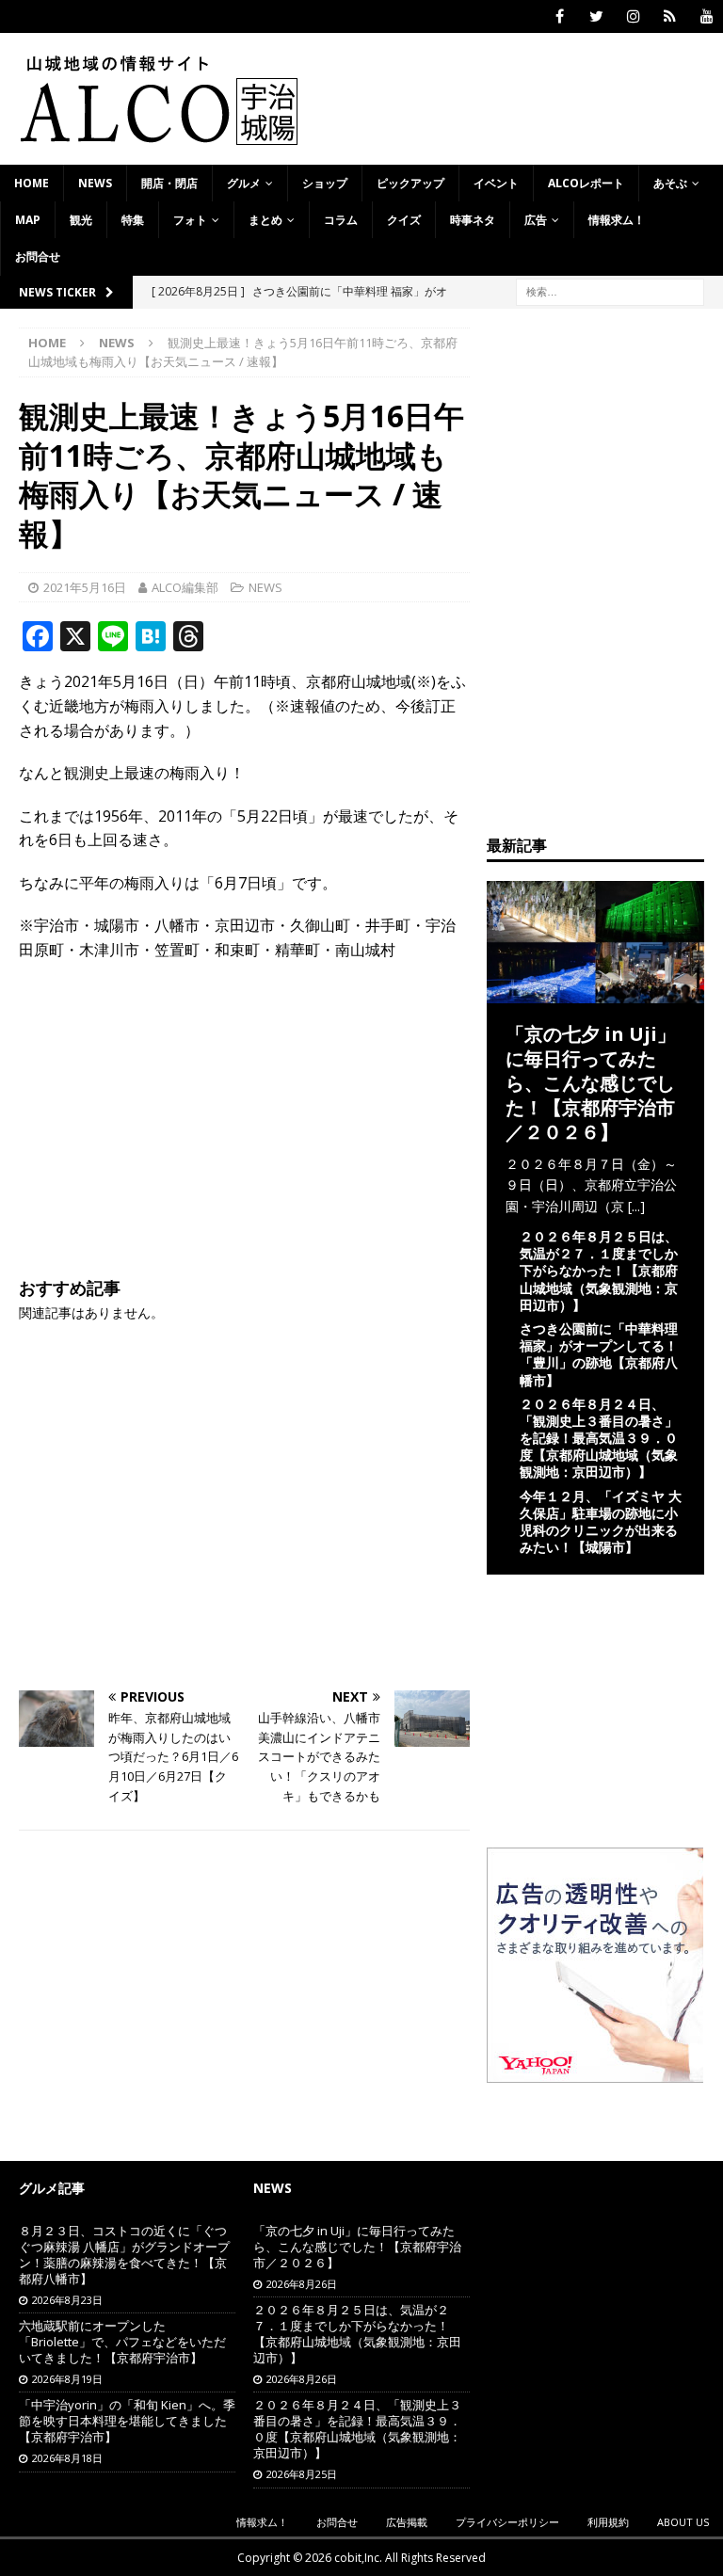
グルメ (244, 183)
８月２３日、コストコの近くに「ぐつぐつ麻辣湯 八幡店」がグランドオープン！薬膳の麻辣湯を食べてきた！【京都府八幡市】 (124, 2255)
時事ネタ (473, 220)
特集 (133, 220)
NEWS (95, 183)
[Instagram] (633, 16)
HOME (32, 183)
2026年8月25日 (302, 2474)
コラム (341, 220)
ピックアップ (410, 183)
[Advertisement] (244, 1113)
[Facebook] (560, 16)
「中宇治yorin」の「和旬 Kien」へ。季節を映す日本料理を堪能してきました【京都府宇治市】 (127, 2421)
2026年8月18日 (67, 2458)
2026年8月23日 (67, 2300)
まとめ (265, 220)
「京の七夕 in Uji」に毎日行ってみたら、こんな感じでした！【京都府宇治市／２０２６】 (591, 1083)
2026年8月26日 (302, 2284)
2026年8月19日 (67, 2379)
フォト (190, 220)
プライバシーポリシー (507, 2522)
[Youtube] (707, 16)
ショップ (325, 183)
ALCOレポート (586, 183)
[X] (596, 16)
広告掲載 (407, 2522)
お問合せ (38, 256)
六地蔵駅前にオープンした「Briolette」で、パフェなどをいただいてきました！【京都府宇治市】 (122, 2342)
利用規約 (608, 2522)
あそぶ (670, 183)
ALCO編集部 (185, 587)
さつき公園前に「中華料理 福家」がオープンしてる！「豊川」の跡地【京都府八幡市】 (599, 1354)
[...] (636, 1206)
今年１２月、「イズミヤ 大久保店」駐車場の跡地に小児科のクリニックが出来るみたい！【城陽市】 (601, 1522)
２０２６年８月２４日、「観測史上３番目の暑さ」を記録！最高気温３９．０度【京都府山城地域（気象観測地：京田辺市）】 (599, 1438)
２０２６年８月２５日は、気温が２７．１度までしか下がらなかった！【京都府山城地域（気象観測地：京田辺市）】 (599, 1271)
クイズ (404, 220)
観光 (81, 220)
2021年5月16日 (85, 587)
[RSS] (670, 16)
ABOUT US (683, 2522)
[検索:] (610, 290)
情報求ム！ (617, 220)
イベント (496, 183)
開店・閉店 (169, 183)
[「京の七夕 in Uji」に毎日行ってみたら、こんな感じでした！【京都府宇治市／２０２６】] (595, 992)
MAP (28, 220)
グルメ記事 (52, 2188)
